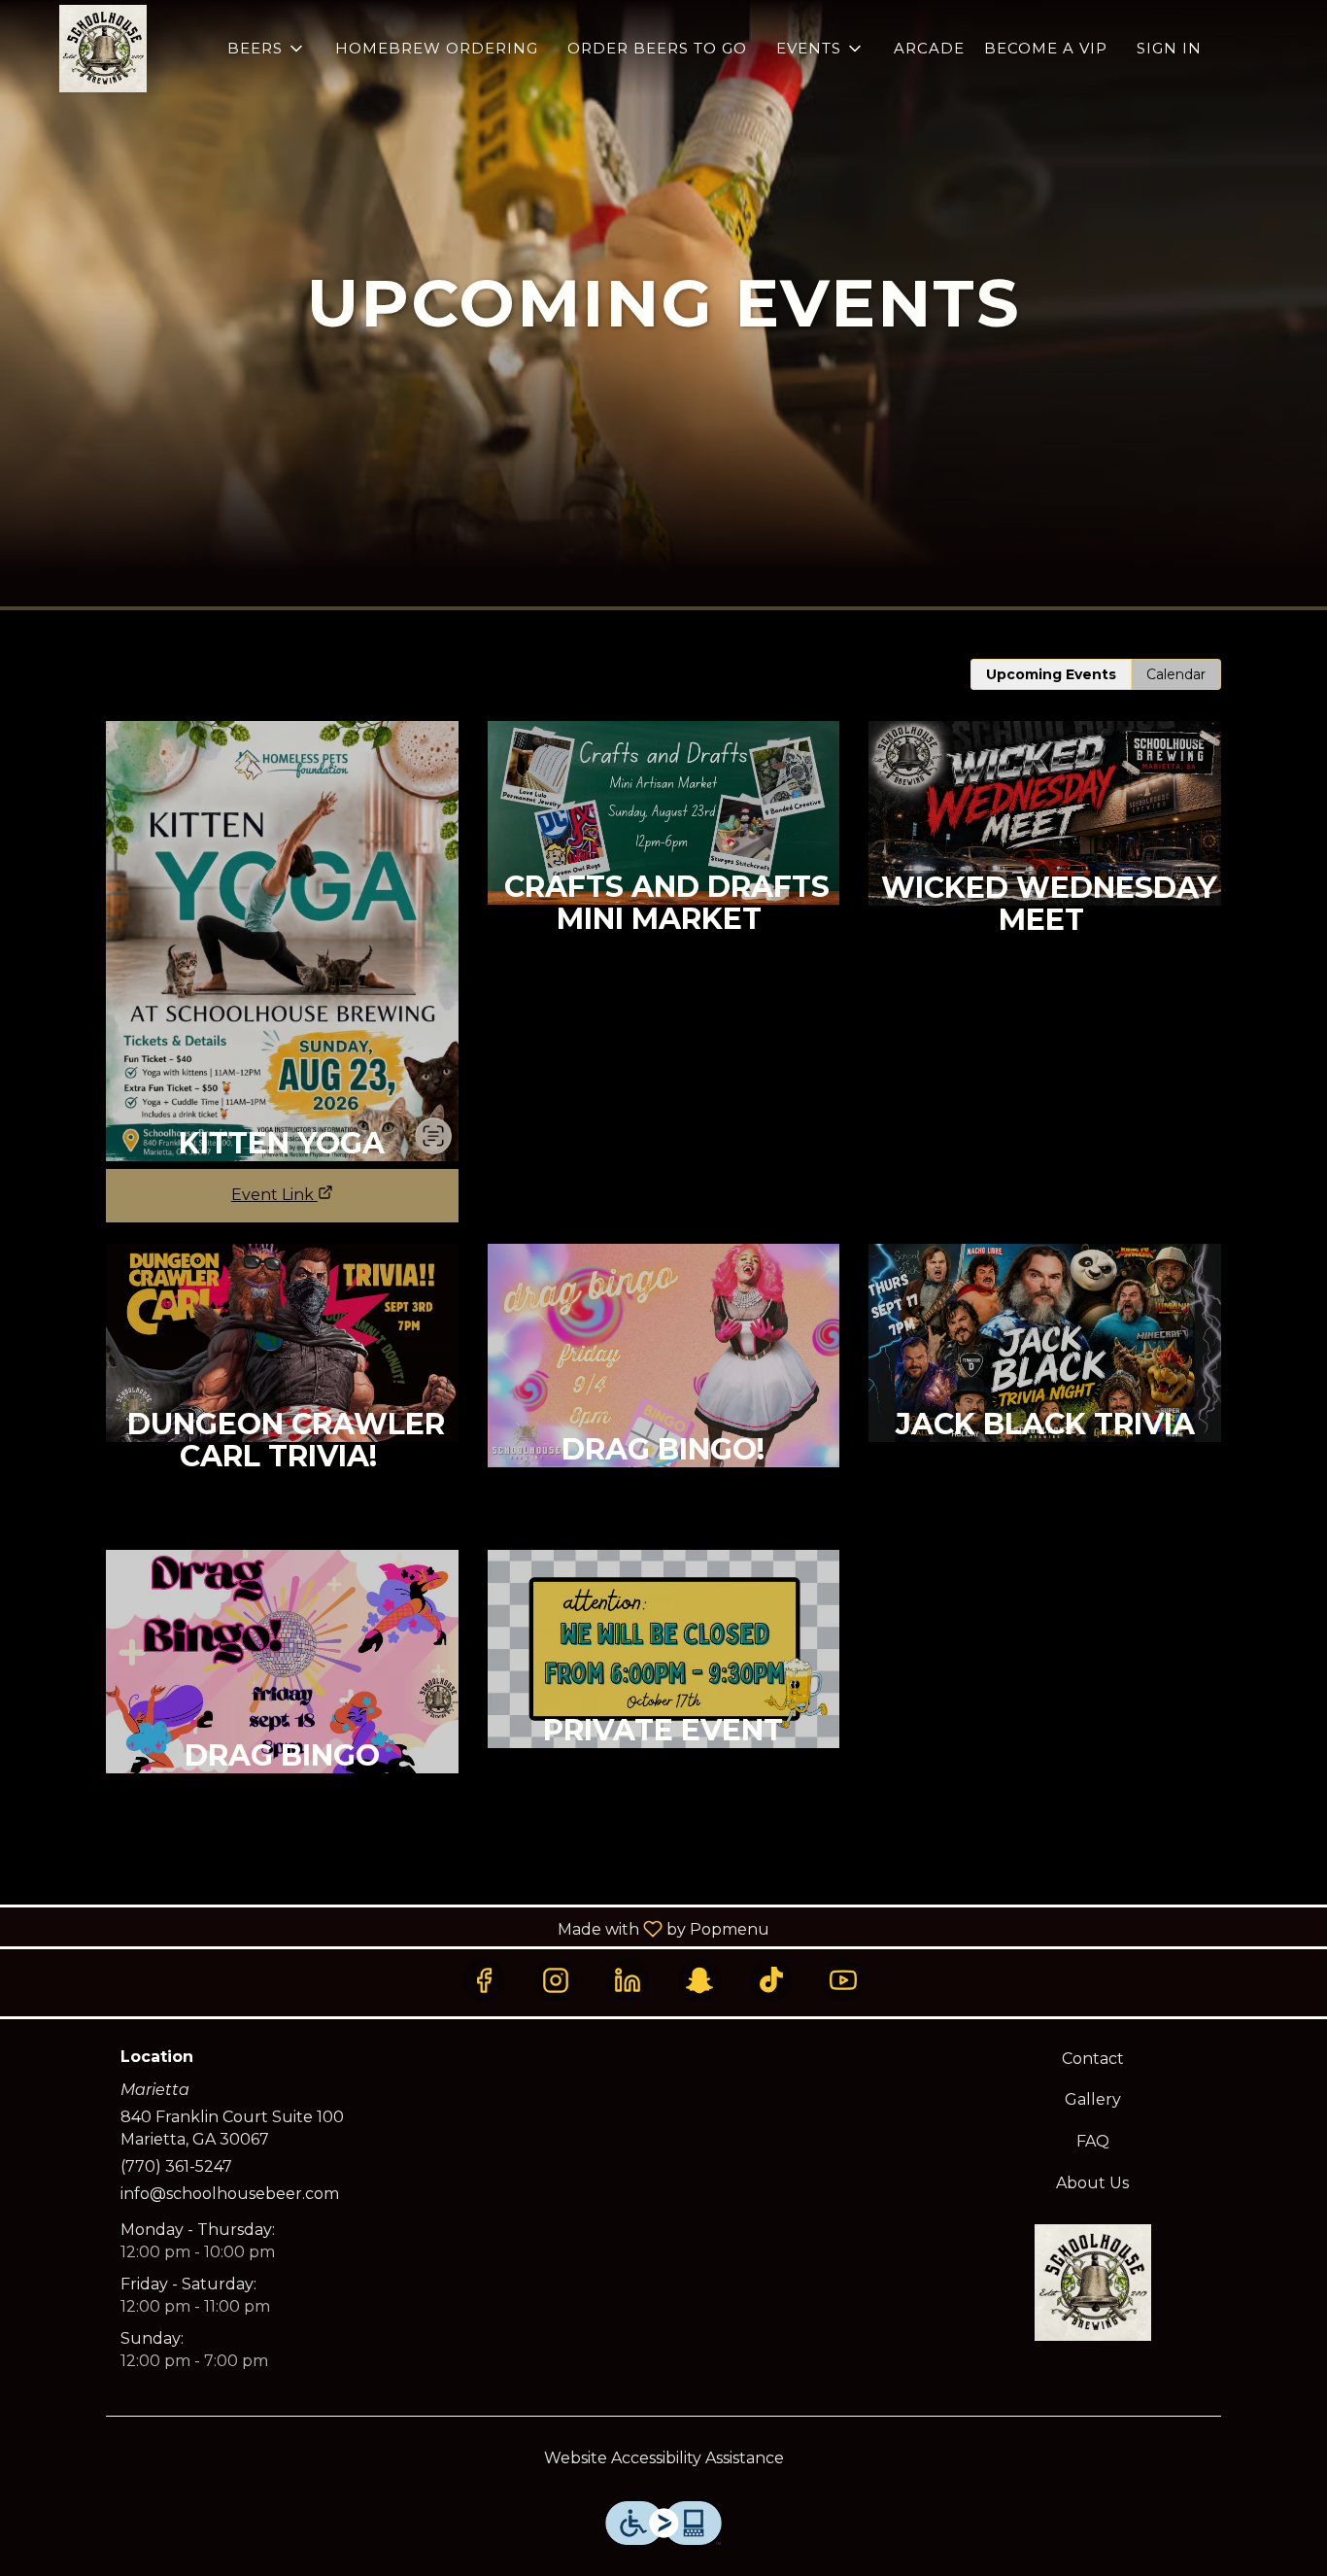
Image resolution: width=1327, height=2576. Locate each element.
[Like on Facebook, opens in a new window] (484, 1980)
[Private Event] (664, 1690)
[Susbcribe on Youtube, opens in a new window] (843, 1980)
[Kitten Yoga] (282, 934)
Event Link (272, 1195)
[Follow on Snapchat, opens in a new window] (699, 1980)
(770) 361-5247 (176, 2166)
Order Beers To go (657, 48)
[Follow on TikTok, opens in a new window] (771, 1980)
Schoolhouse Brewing (1093, 2283)
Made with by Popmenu (392, 1928)
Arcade (929, 48)
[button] (267, 49)
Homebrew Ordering (437, 48)
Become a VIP (1046, 48)
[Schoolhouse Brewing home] (103, 49)
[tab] (1051, 674)
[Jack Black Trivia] (1045, 1384)
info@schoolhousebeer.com (230, 2194)
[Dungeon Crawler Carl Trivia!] (282, 1384)
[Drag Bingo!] (664, 1397)
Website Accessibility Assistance (664, 2458)
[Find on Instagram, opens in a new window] (556, 1980)
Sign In (1169, 48)
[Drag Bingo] (282, 1703)
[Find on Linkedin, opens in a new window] (628, 1980)
